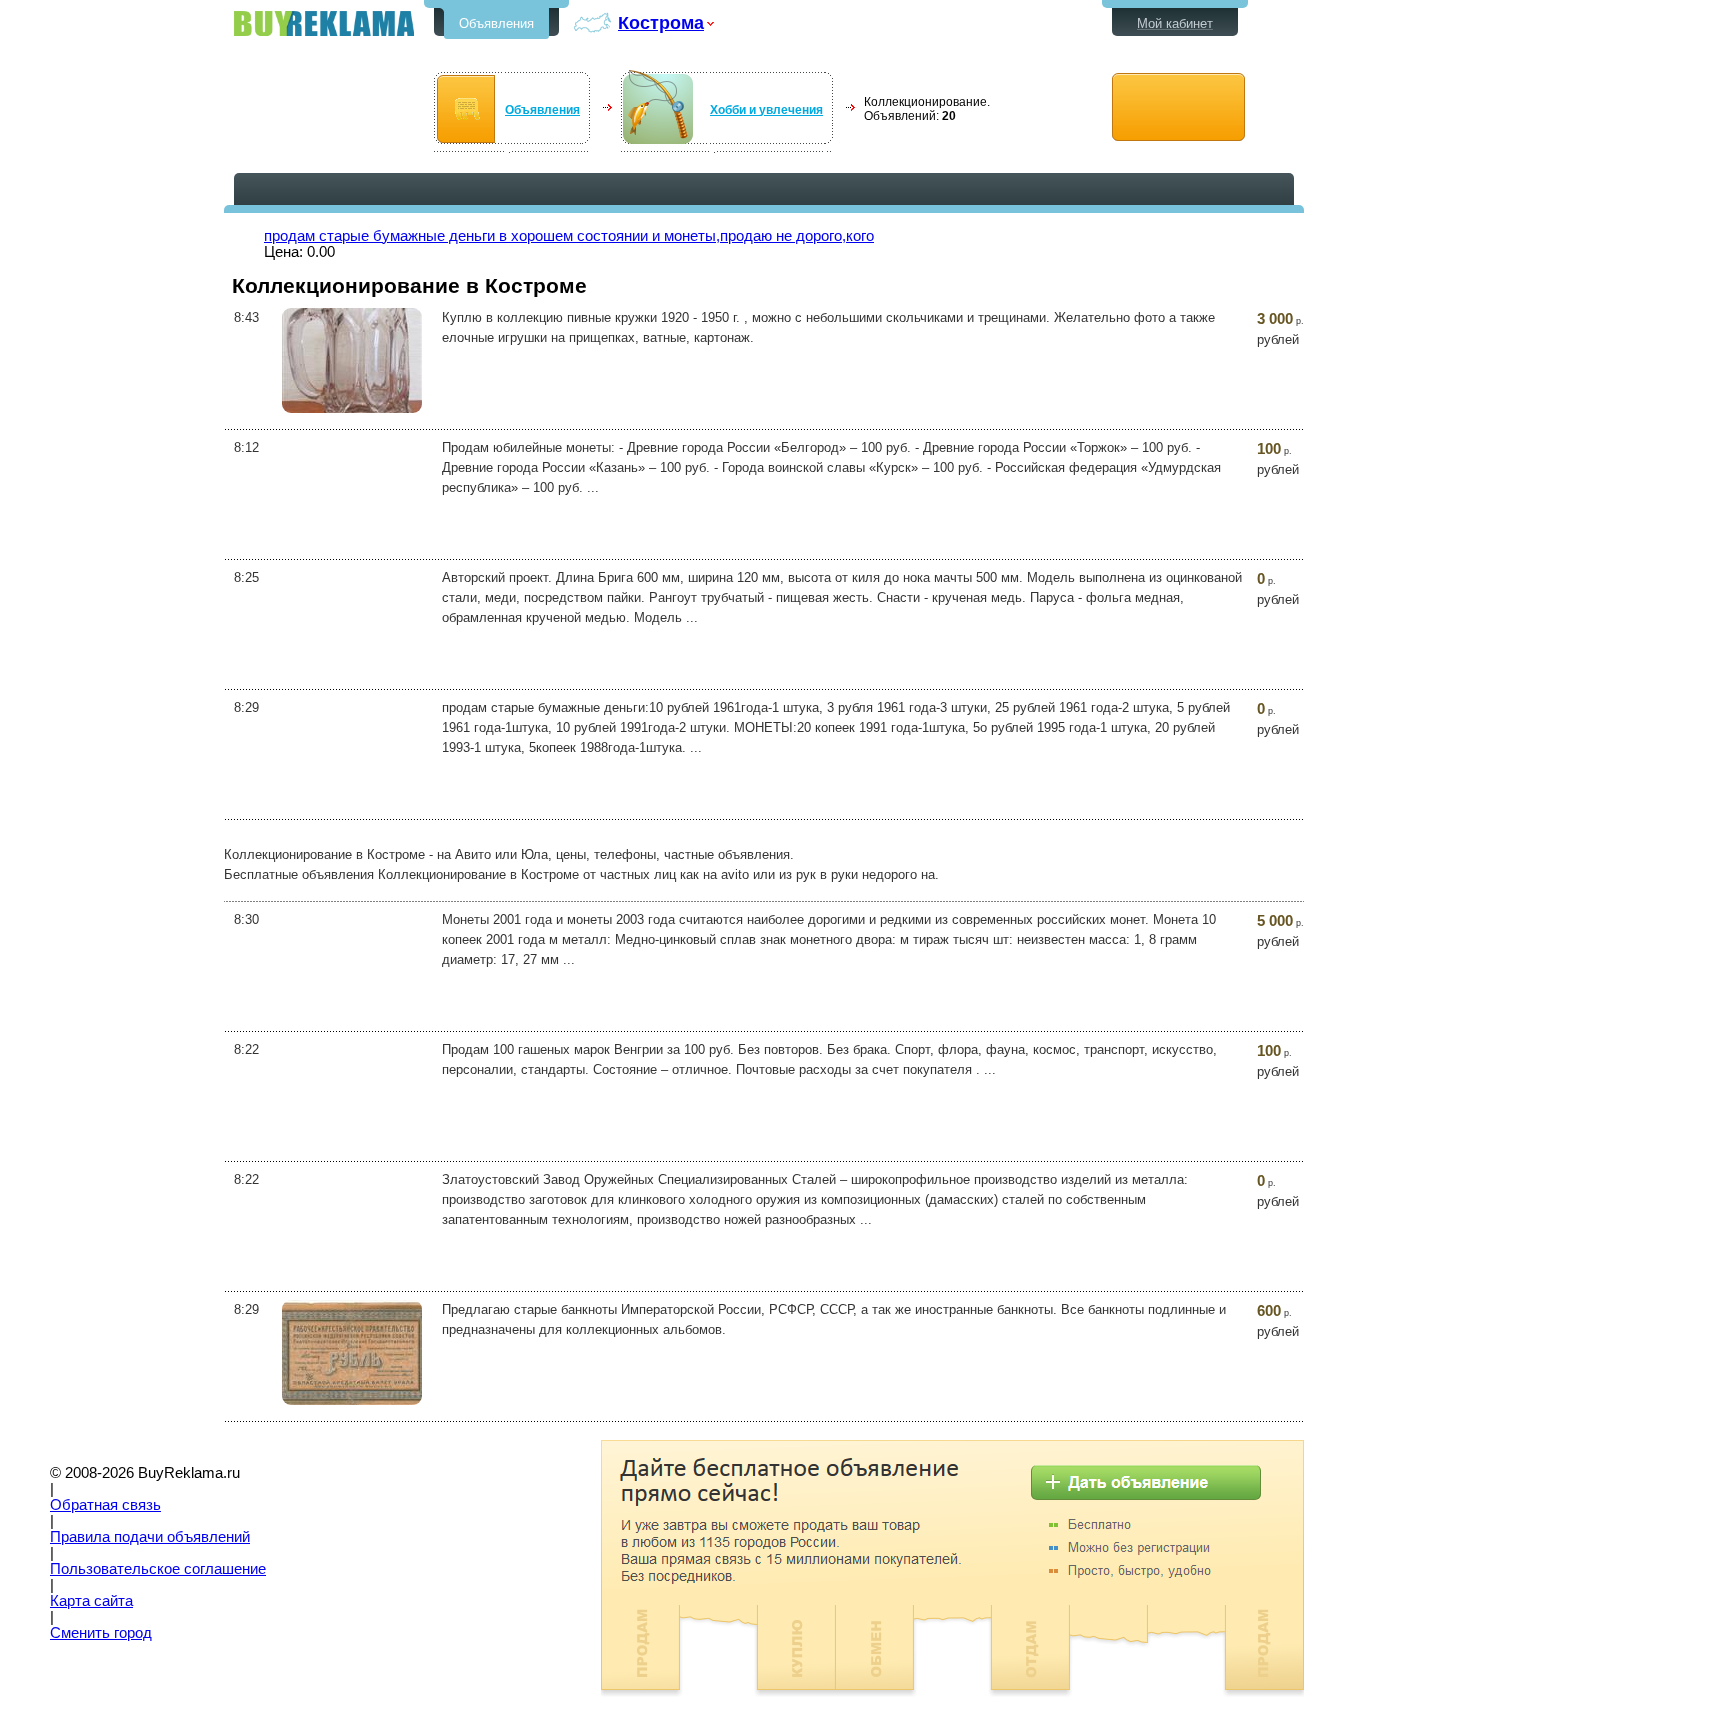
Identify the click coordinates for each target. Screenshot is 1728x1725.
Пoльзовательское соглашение (158, 1569)
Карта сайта (91, 1601)
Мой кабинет (1175, 23)
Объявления (496, 23)
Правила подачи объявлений (150, 1537)
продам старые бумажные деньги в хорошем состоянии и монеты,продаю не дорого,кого (569, 236)
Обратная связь (105, 1505)
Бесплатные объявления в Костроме (324, 23)
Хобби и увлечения (766, 110)
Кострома (661, 22)
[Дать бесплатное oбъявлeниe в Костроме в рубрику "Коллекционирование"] (1178, 107)
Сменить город (101, 1633)
